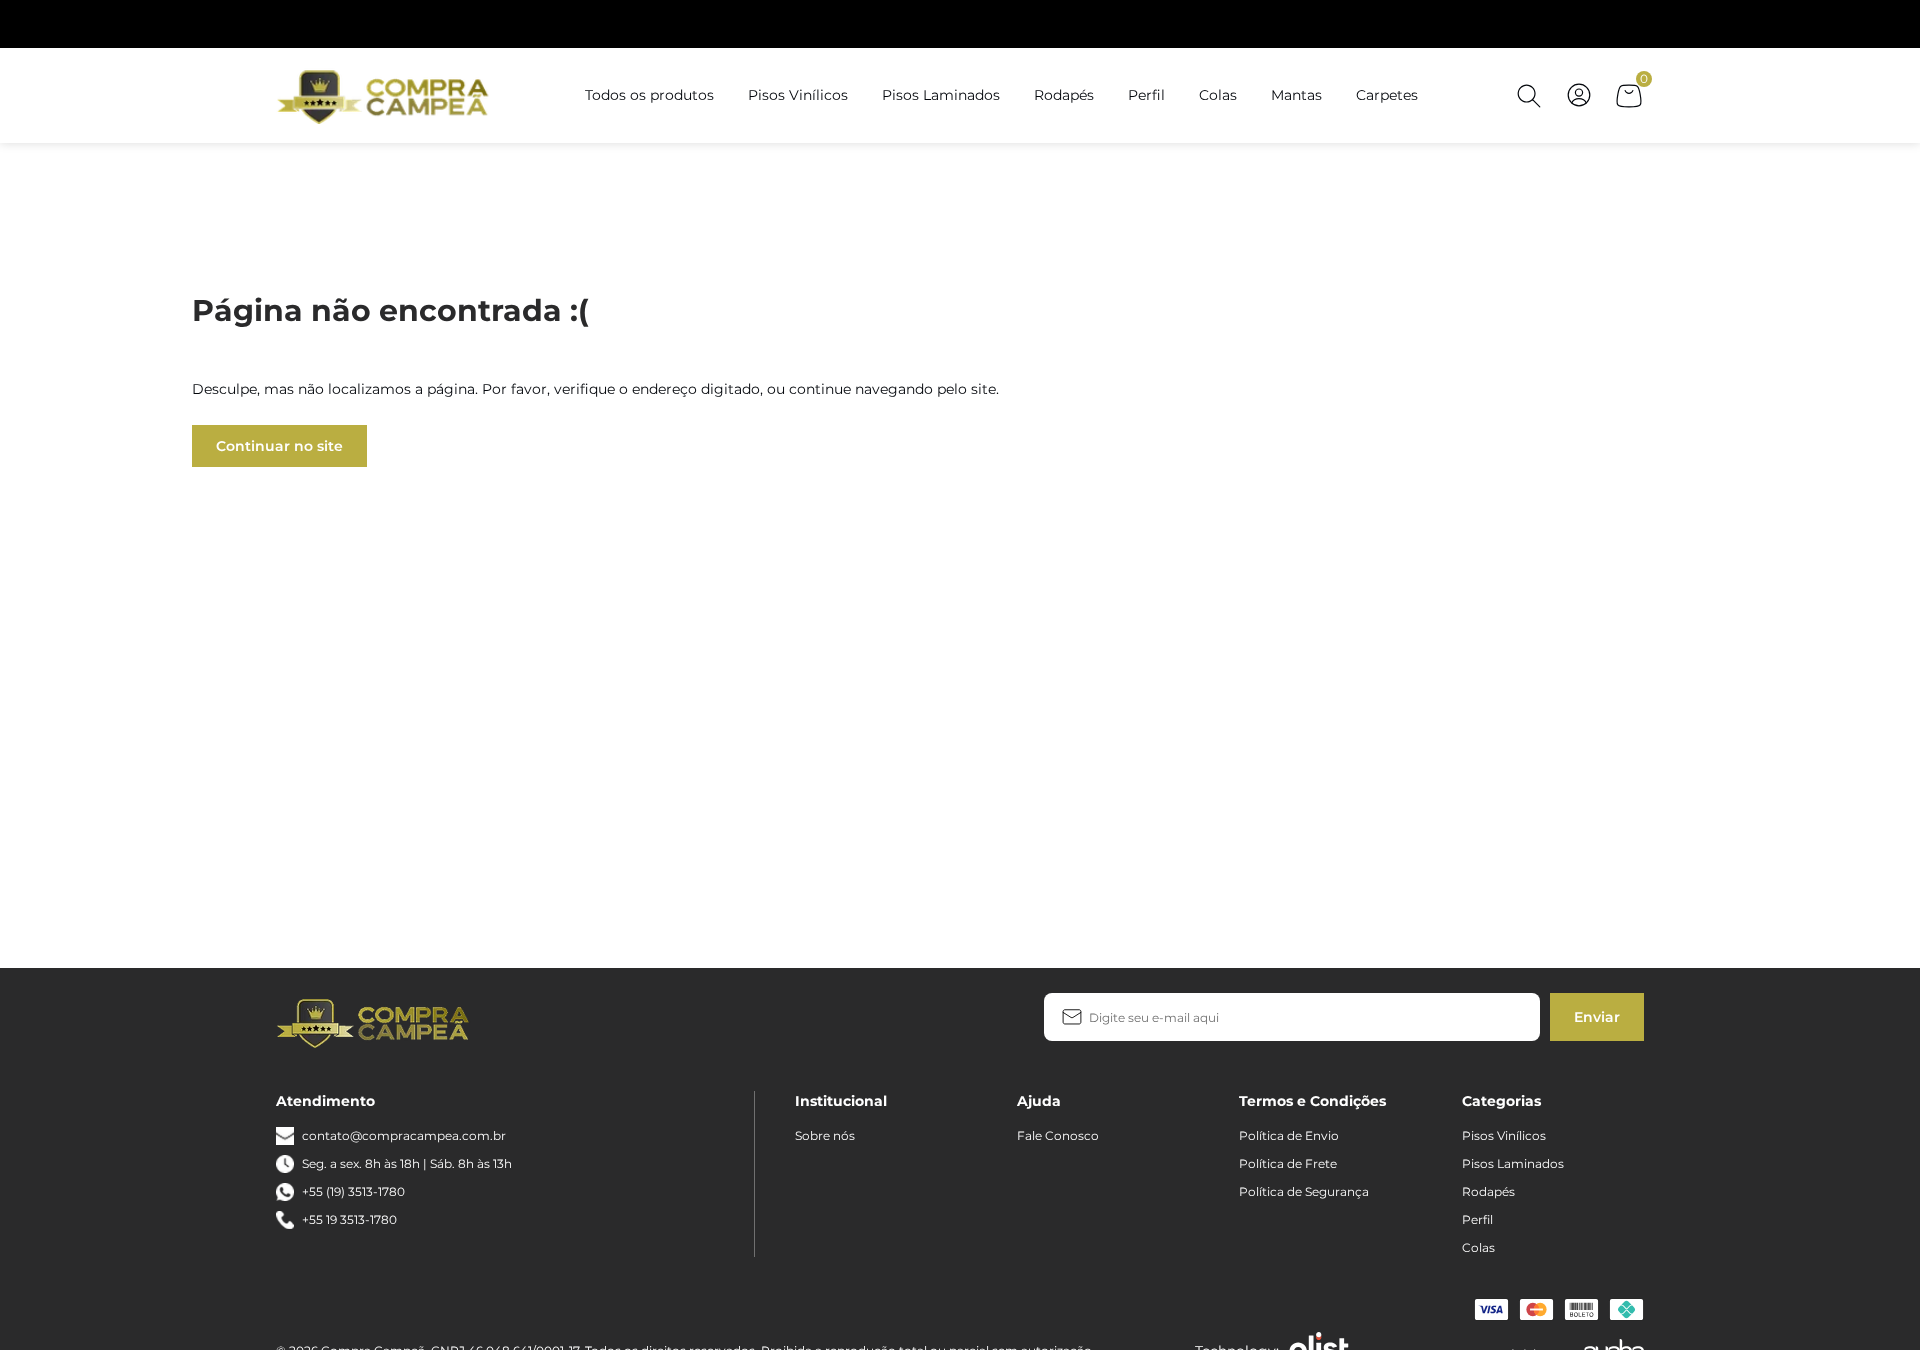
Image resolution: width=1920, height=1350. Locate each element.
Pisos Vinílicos (798, 95)
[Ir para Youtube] (591, 1022)
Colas (1218, 95)
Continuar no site (279, 446)
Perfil (1146, 95)
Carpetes (1387, 95)
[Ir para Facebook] (527, 1022)
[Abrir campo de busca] (1529, 96)
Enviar (1597, 1017)
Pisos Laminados (941, 95)
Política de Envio (1289, 1135)
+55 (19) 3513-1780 (353, 1191)
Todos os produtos (649, 95)
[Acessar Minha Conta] (1579, 105)
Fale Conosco (1058, 1135)
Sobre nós (825, 1135)
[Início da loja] (386, 95)
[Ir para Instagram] (559, 1022)
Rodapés (1064, 95)
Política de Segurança (1304, 1191)
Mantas (1296, 95)
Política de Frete (1288, 1163)
